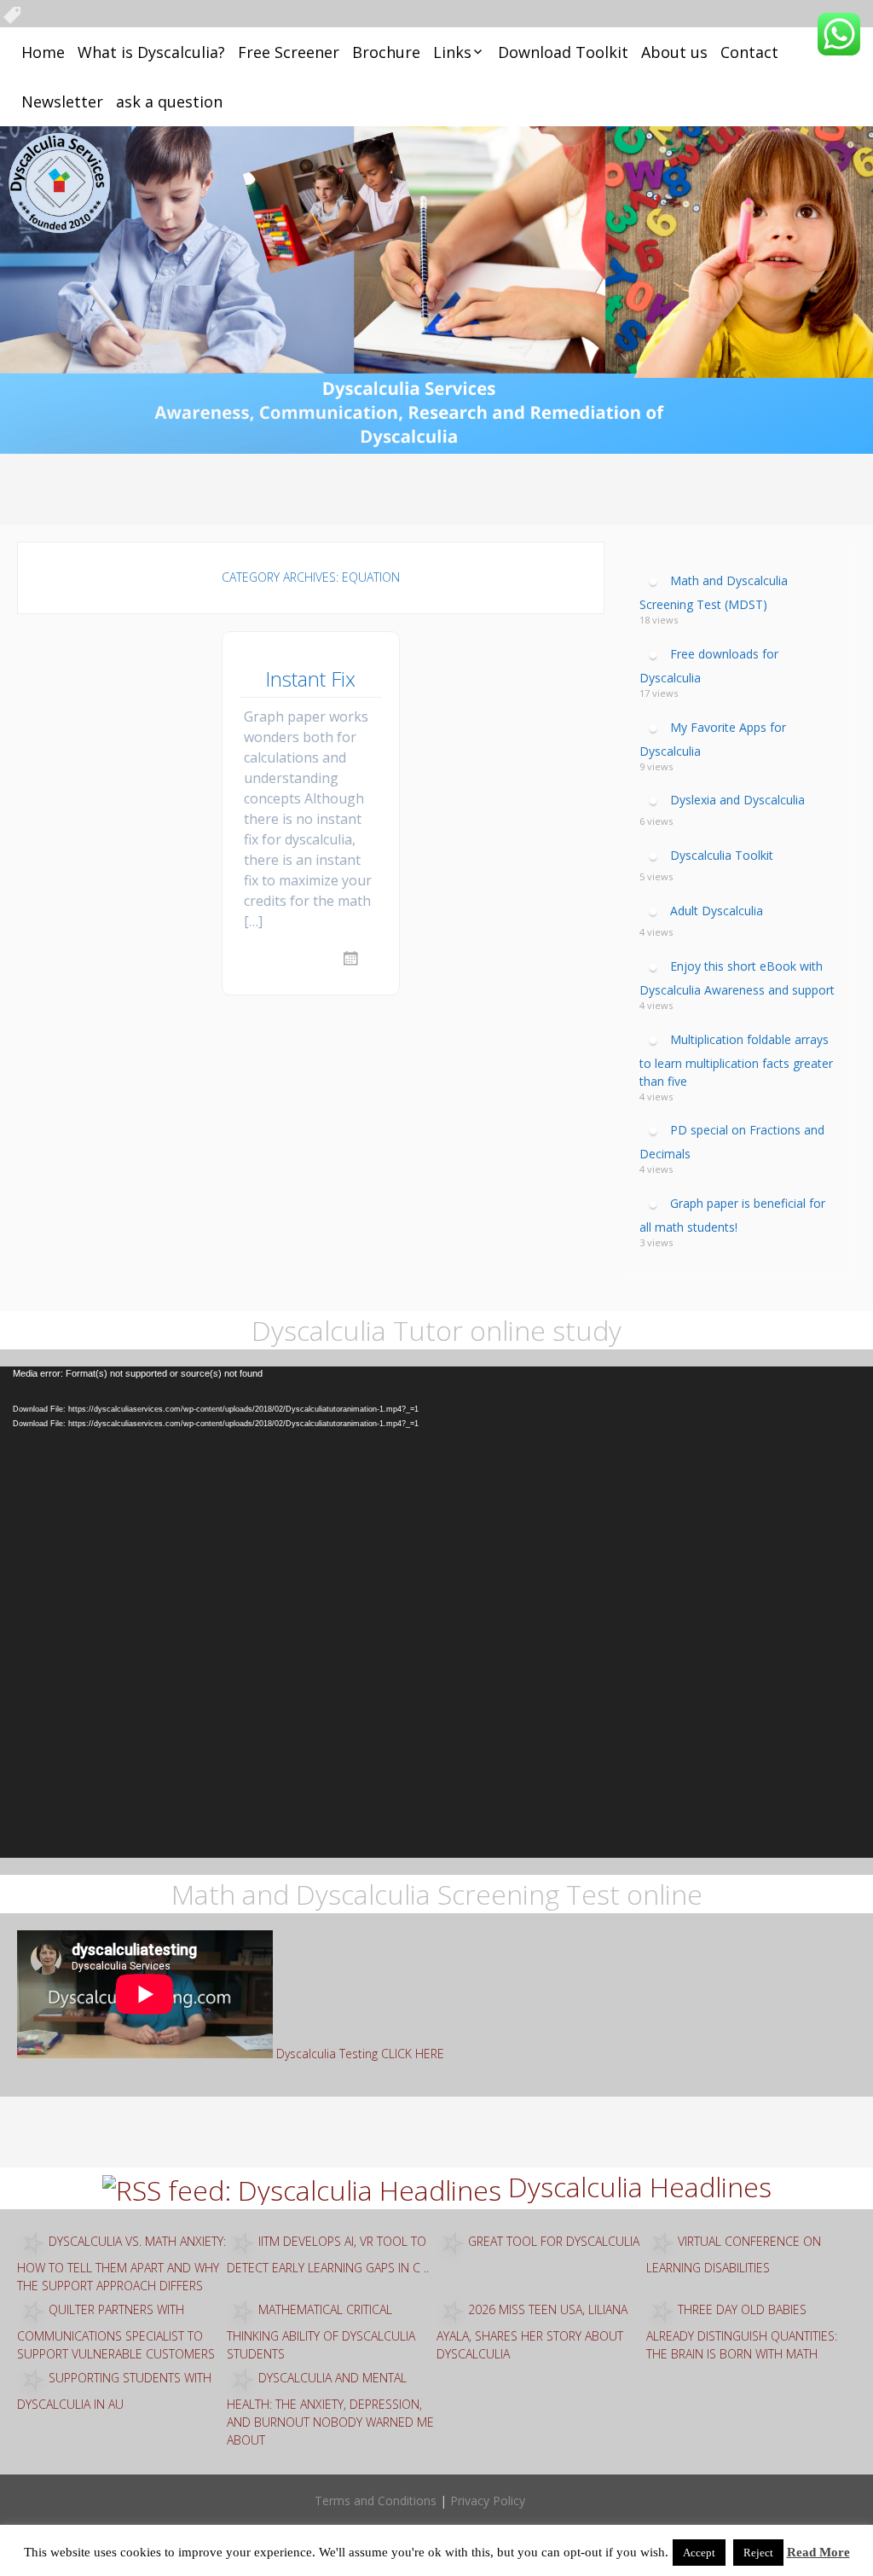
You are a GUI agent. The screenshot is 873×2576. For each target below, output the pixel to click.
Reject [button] (758, 2553)
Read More (818, 2552)
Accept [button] (699, 2553)
